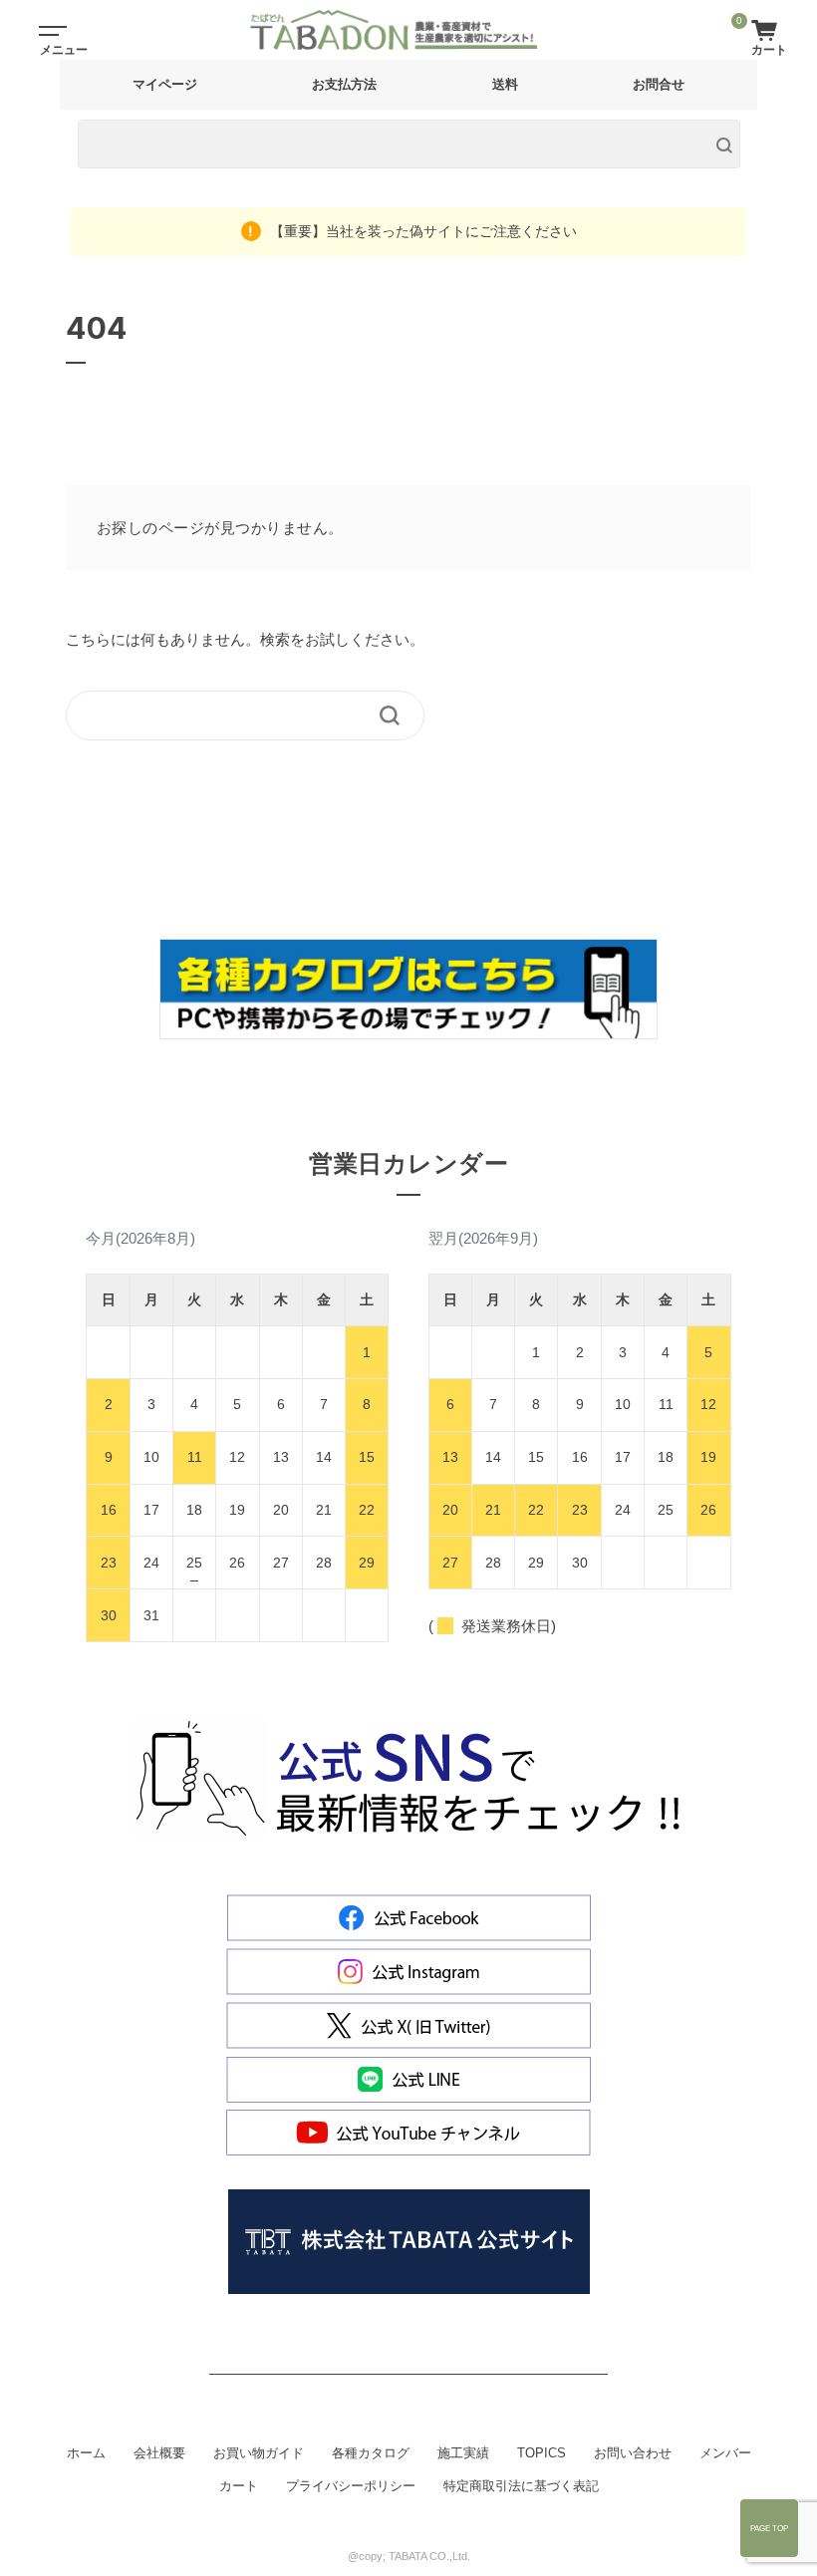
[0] (769, 29)
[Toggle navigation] (50, 30)
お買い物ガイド (259, 2453)
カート (239, 2486)
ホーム (86, 2453)
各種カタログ (371, 2453)
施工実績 (463, 2453)
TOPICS (542, 2453)
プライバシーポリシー (351, 2486)
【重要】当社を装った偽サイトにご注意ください (421, 231)
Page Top (769, 2528)
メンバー (725, 2453)
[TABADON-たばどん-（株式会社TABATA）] (410, 30)
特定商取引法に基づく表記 (521, 2486)
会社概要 (159, 2453)
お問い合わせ (633, 2453)
